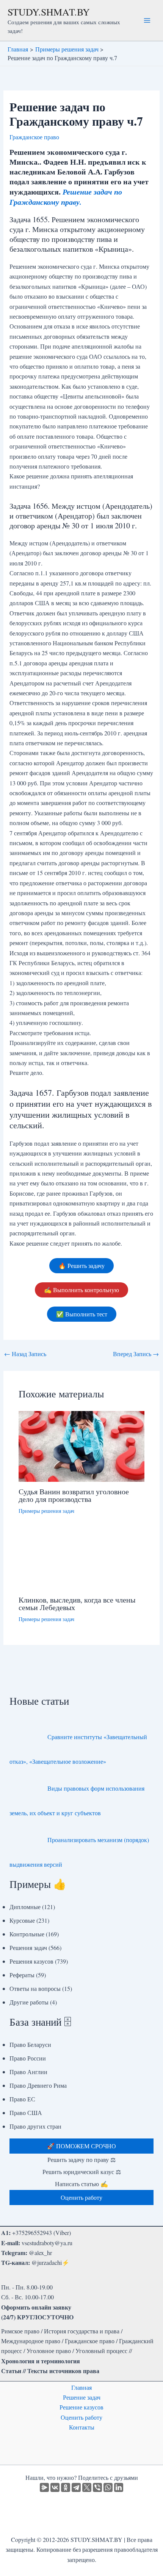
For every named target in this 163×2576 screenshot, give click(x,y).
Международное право (31, 2341)
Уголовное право (49, 2351)
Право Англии (28, 2072)
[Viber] (97, 2487)
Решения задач (28, 1948)
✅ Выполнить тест (82, 1314)
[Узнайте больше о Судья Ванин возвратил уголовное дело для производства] (82, 1445)
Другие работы (29, 2002)
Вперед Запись (136, 1354)
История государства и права (82, 2331)
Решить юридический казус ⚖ (82, 2172)
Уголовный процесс (101, 2351)
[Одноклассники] (66, 2487)
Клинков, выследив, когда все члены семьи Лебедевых (77, 1603)
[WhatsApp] (108, 2487)
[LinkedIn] (119, 2487)
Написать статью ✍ (81, 2184)
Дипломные (25, 1907)
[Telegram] (76, 2487)
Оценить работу (81, 2417)
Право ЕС (22, 2099)
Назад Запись (25, 1354)
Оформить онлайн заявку (36, 2307)
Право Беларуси (30, 2044)
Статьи (11, 2371)
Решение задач (82, 2397)
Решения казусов (31, 1961)
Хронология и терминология (41, 2361)
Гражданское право (34, 137)
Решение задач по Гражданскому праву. (66, 197)
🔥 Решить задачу (81, 1265)
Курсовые (22, 1920)
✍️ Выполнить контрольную (81, 1290)
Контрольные (27, 1934)
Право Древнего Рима (38, 2085)
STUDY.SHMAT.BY (49, 12)
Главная (81, 2387)
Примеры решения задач (46, 1511)
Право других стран (35, 2126)
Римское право (20, 2331)
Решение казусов (81, 2407)
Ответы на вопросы (35, 1988)
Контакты (82, 2427)
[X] (87, 2487)
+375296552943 (32, 2233)
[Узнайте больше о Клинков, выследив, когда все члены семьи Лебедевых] (82, 1559)
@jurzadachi (47, 2262)
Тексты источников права (63, 2371)
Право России (28, 2058)
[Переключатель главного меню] (147, 20)
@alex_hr (40, 2253)
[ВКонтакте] (55, 2487)
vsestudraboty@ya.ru (47, 2243)
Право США (26, 2113)
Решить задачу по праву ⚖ (81, 2159)
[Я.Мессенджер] (44, 2487)
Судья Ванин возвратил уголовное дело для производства (74, 1495)
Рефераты (22, 1975)
